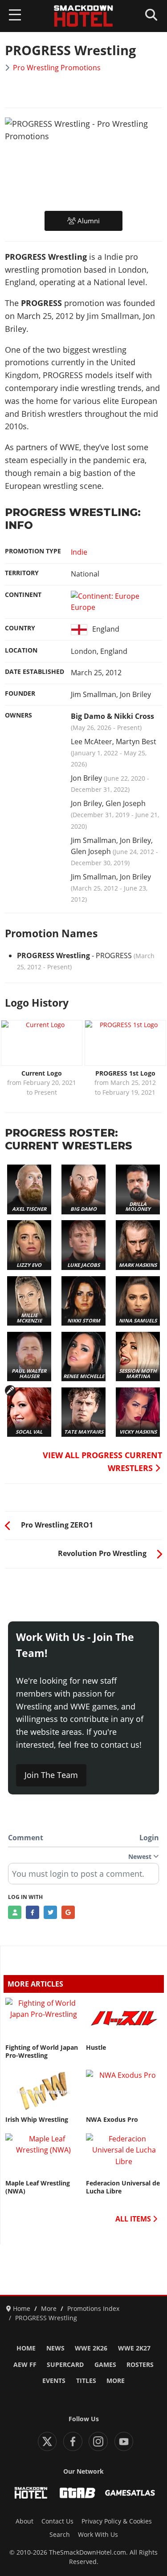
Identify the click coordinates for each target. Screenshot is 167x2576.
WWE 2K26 (91, 2348)
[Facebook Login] (33, 1912)
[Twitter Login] (50, 1912)
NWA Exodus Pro (112, 2120)
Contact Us (57, 2521)
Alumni (88, 221)
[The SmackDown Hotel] (84, 16)
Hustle (96, 2048)
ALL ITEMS (134, 2219)
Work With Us (98, 2535)
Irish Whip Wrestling (37, 2120)
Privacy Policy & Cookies (117, 2521)
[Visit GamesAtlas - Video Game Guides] (130, 2493)
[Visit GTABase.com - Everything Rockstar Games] (77, 2493)
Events (54, 2381)
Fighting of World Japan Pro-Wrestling (42, 2052)
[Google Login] (68, 1912)
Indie (79, 552)
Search (60, 2535)
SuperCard (65, 2365)
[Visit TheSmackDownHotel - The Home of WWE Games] (31, 2493)
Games (105, 2365)
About (24, 2521)
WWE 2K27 (134, 2348)
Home (26, 2348)
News (55, 2348)
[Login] (15, 1912)
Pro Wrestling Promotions (57, 68)
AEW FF (25, 2365)
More (116, 2381)
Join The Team (51, 1775)
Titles (86, 2381)
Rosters (140, 2365)
